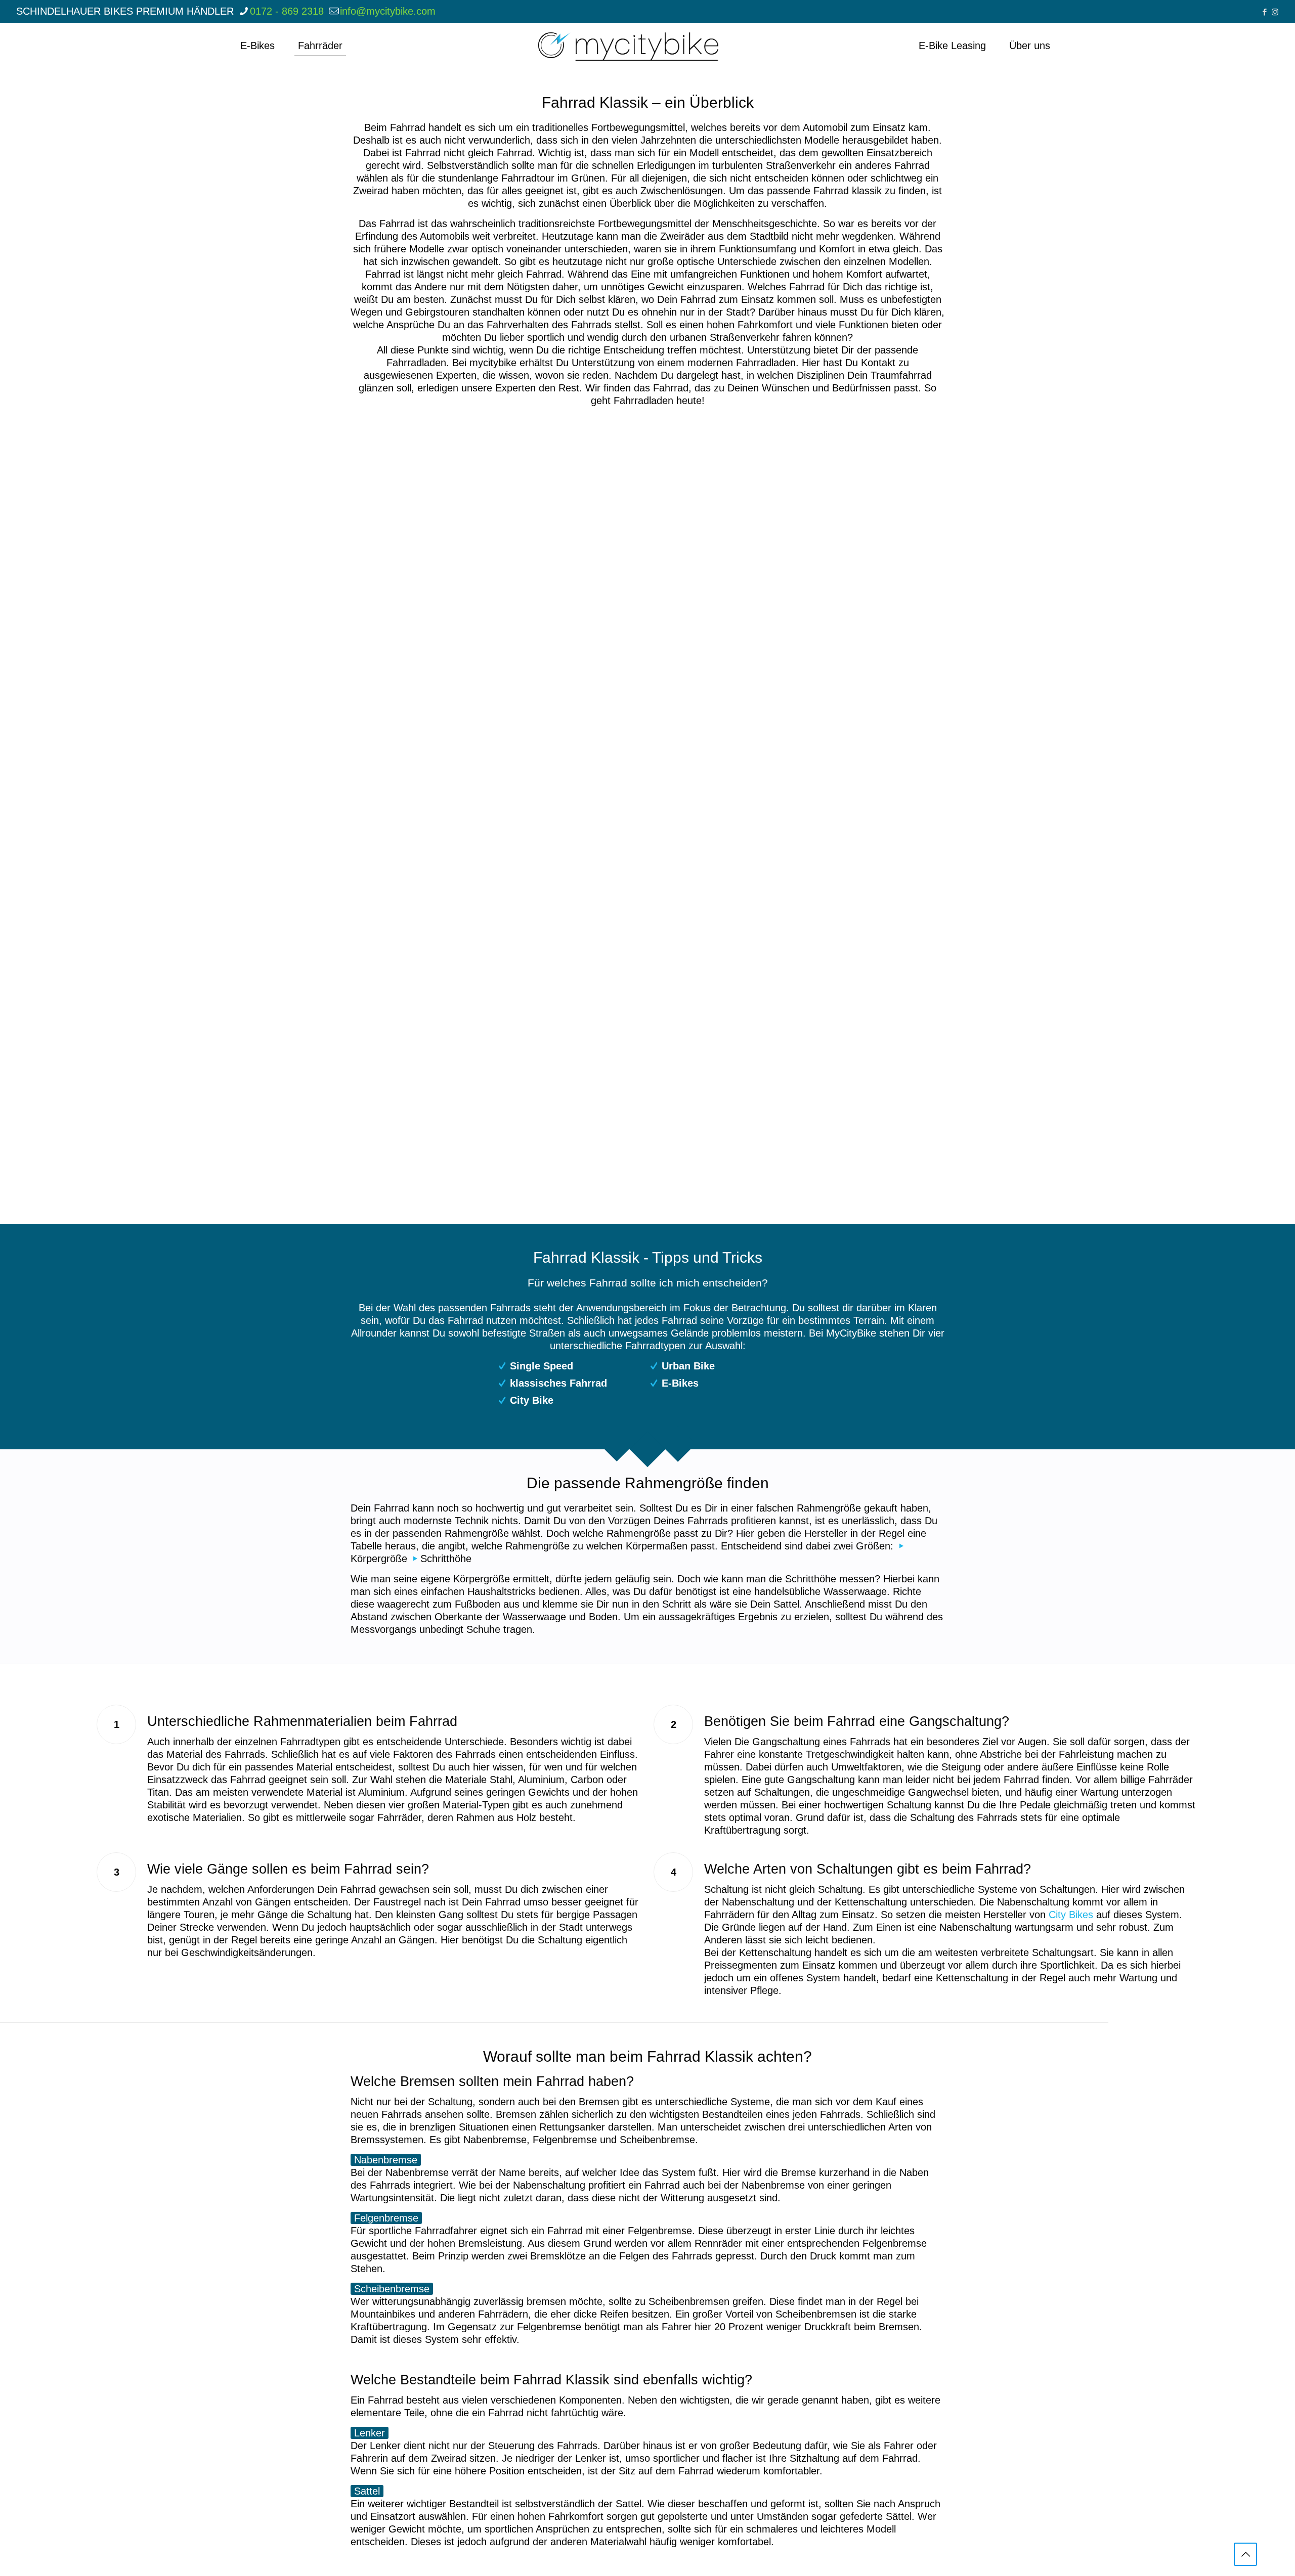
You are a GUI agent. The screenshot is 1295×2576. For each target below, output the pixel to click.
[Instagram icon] (1275, 12)
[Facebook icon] (1264, 12)
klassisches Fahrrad (558, 1383)
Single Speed (542, 1366)
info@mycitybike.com (388, 11)
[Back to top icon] (1245, 2554)
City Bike (532, 1400)
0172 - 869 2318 (287, 11)
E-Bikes (680, 1383)
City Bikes (1071, 1915)
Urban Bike (688, 1366)
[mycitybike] (628, 46)
